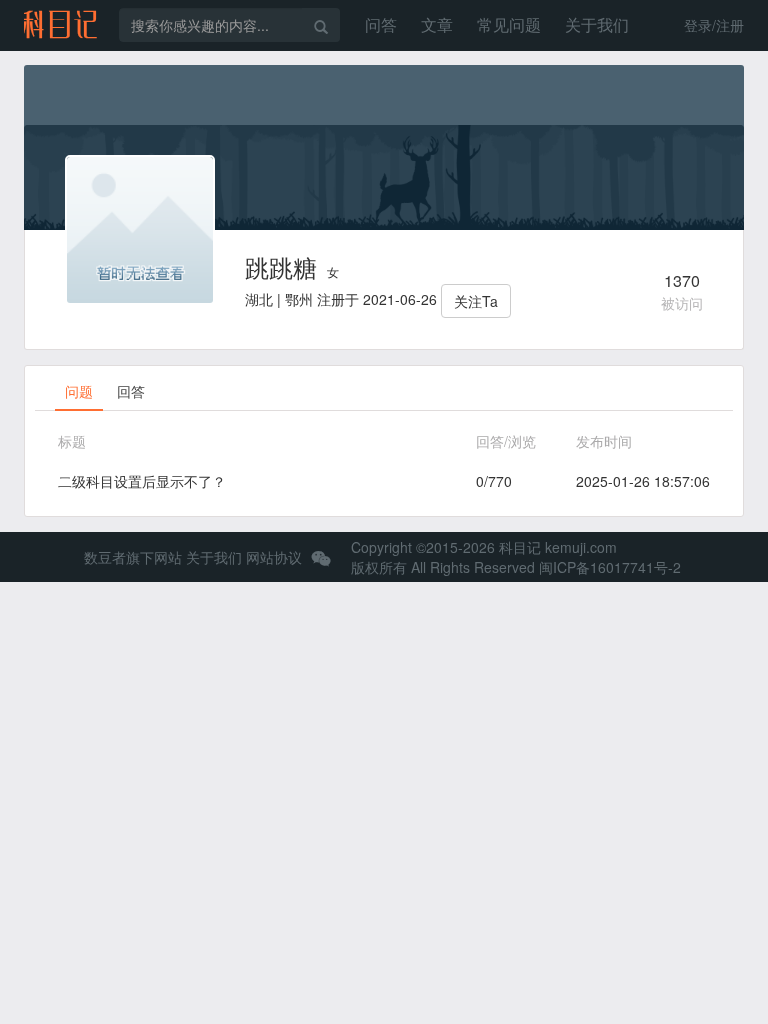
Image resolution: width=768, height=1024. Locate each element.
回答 (131, 391)
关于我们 (597, 24)
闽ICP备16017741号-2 (610, 567)
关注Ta (476, 301)
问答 (381, 24)
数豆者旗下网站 (133, 557)
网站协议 (274, 557)
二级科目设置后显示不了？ (142, 481)
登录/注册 (714, 25)
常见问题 (509, 24)
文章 (437, 24)
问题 (79, 391)
